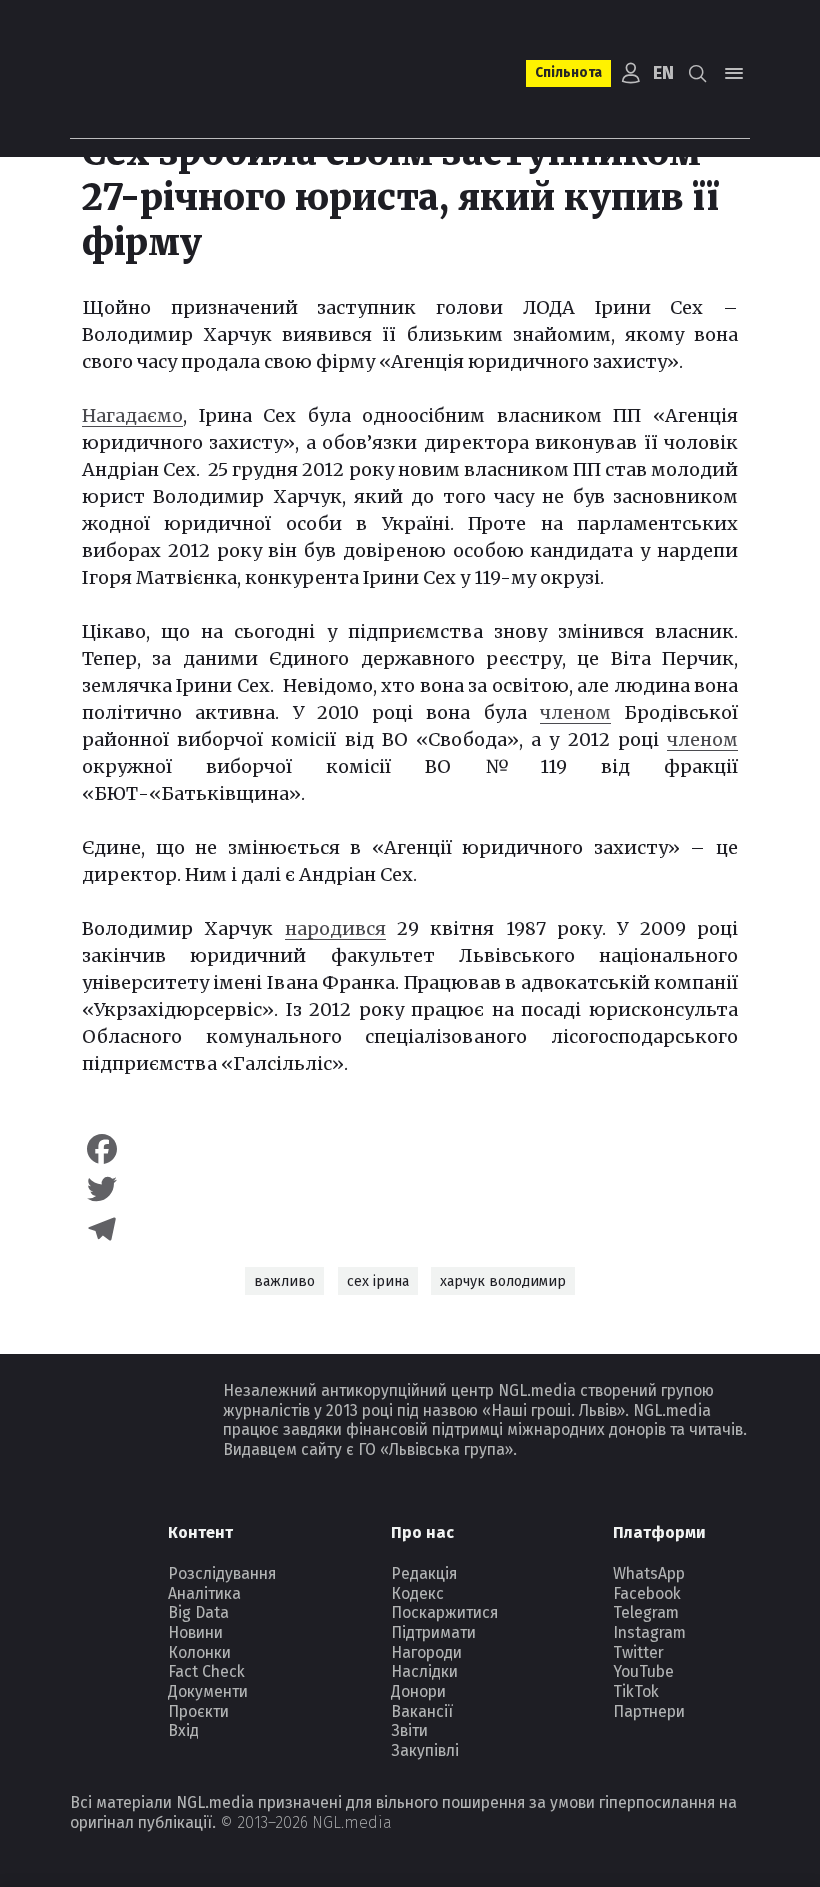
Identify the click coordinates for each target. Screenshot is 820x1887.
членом (575, 712)
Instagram (649, 1632)
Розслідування (222, 1573)
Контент (200, 1532)
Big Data (198, 1612)
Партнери (649, 1711)
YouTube (643, 1671)
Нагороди (426, 1652)
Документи (208, 1691)
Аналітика (204, 1593)
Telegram (646, 1612)
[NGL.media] (151, 73)
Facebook (647, 1593)
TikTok (636, 1691)
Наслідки (424, 1671)
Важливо (284, 1281)
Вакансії (422, 1711)
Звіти (409, 1730)
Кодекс (417, 1593)
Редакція (424, 1573)
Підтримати (433, 1632)
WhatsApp (649, 1573)
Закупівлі (425, 1750)
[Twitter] (410, 1189)
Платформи (659, 1532)
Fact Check (206, 1671)
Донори (418, 1691)
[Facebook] (410, 1149)
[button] (698, 73)
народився (335, 928)
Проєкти (198, 1711)
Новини (195, 1632)
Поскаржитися (444, 1612)
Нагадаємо (132, 415)
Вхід (183, 1730)
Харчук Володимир (503, 1281)
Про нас (422, 1532)
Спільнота (568, 72)
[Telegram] (410, 1229)
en (663, 73)
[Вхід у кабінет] (630, 73)
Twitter (638, 1652)
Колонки (199, 1652)
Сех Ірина (378, 1281)
